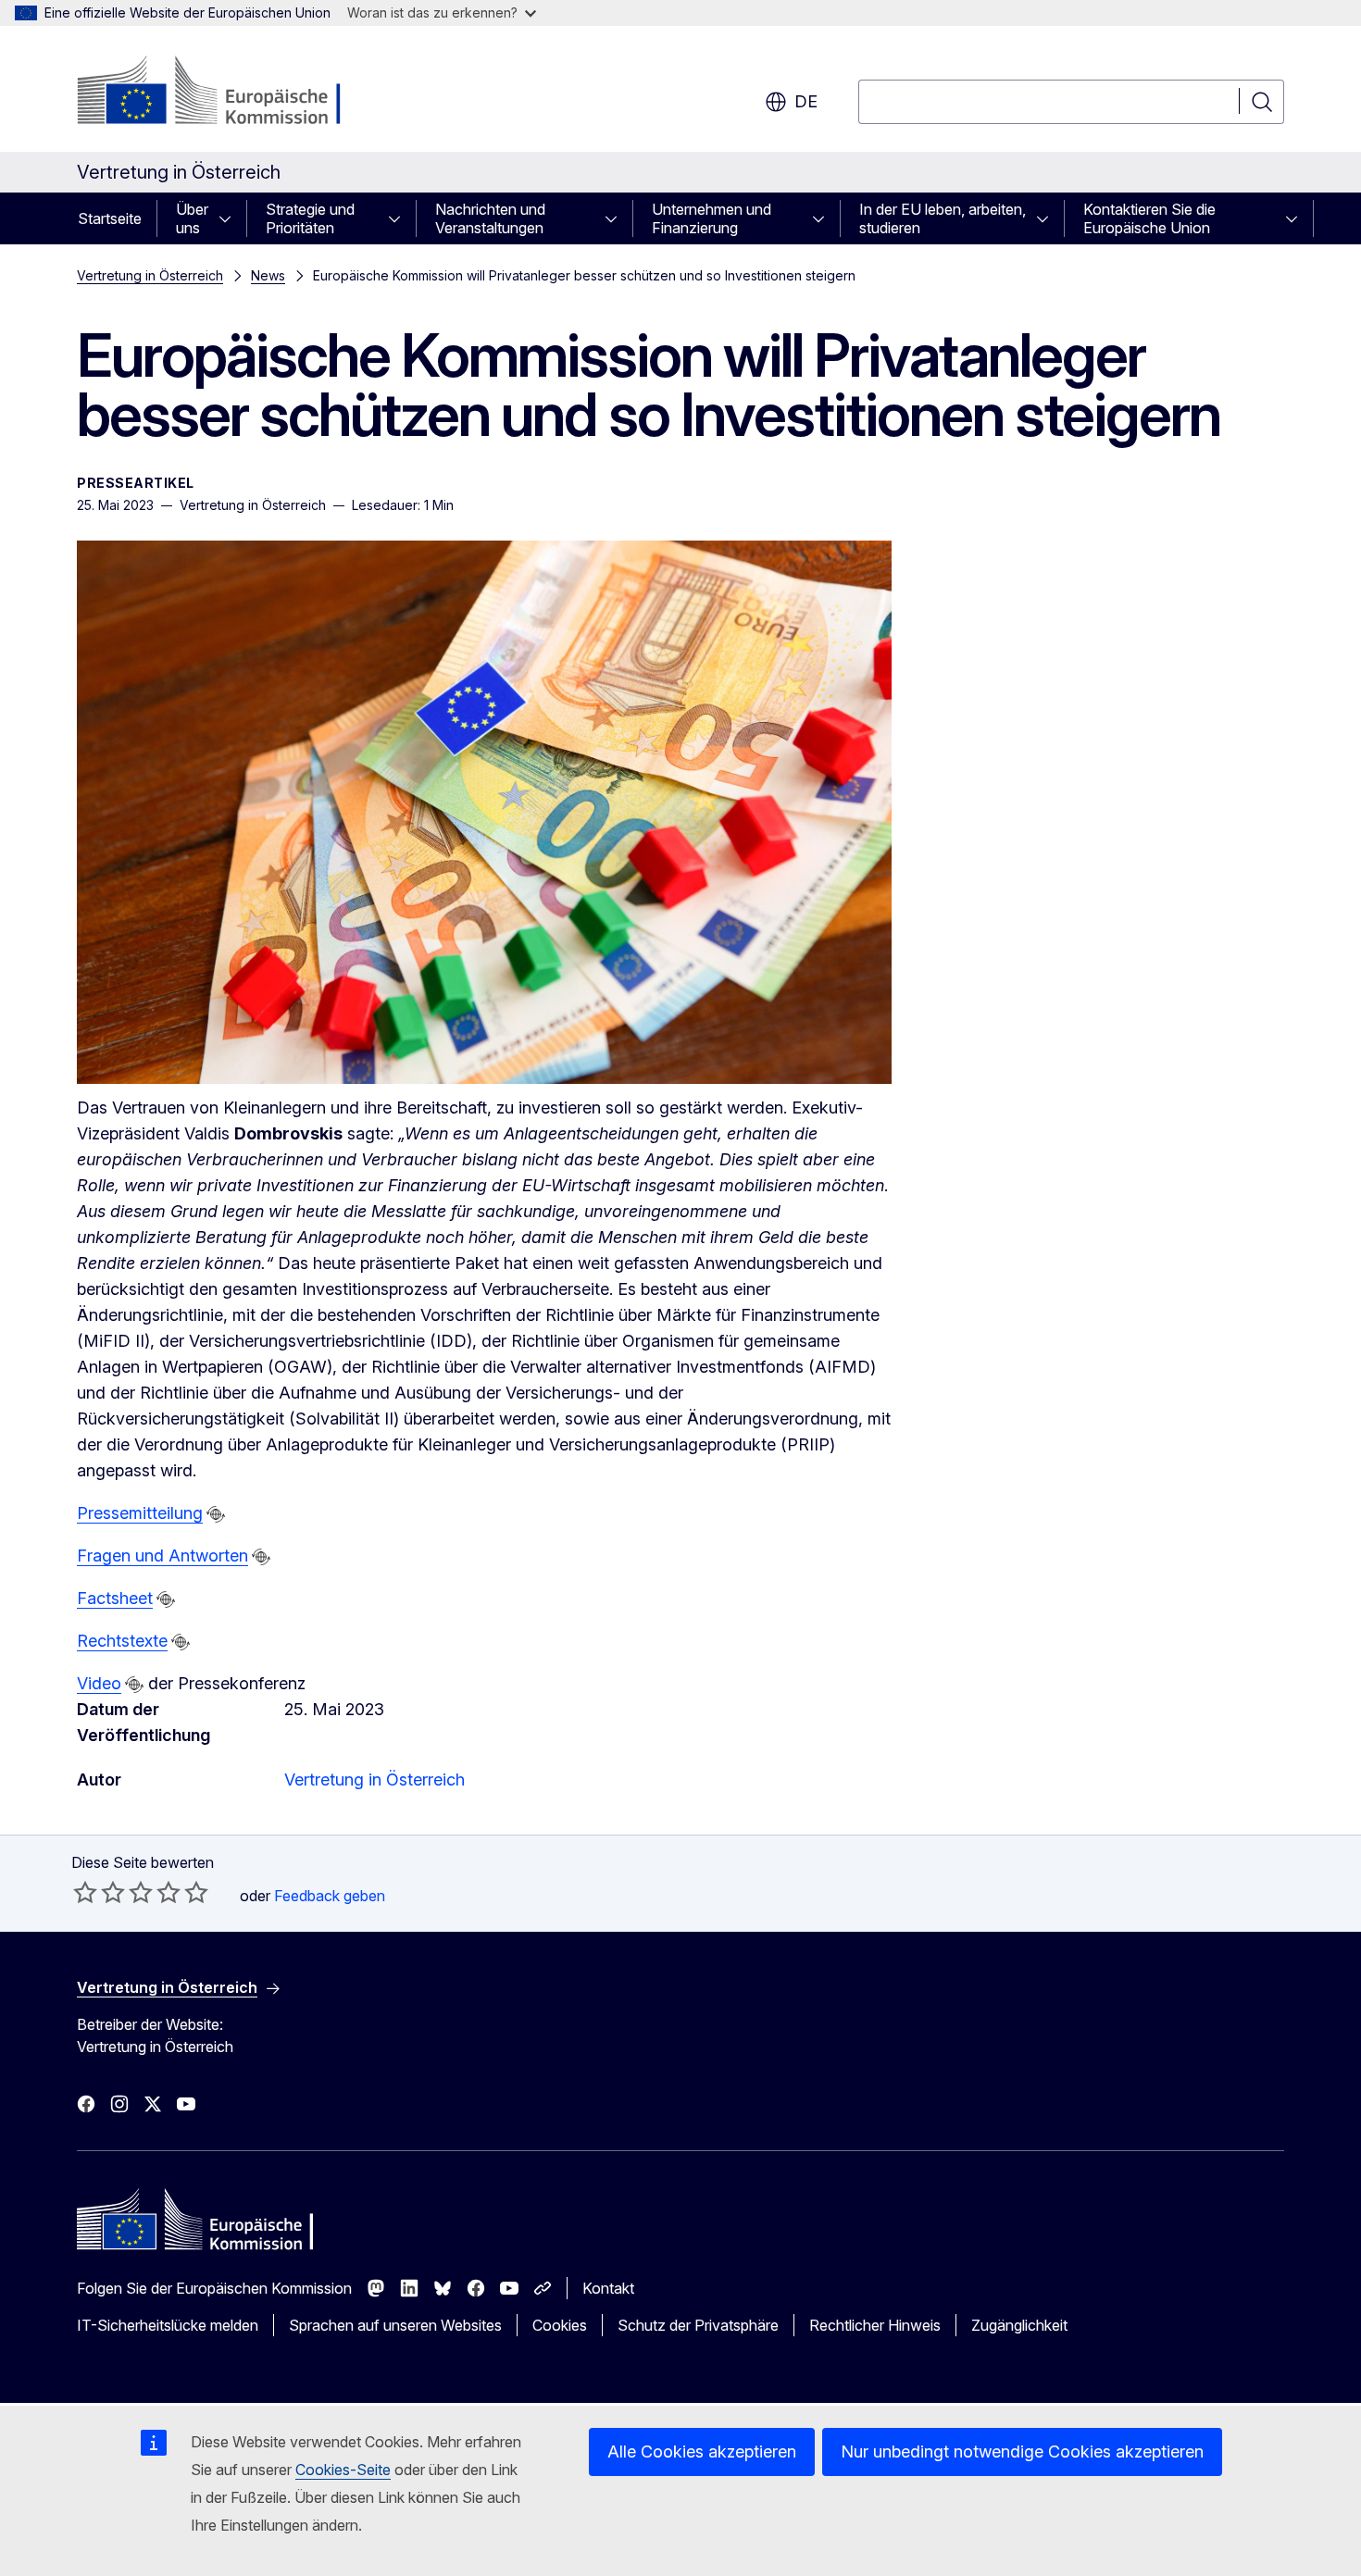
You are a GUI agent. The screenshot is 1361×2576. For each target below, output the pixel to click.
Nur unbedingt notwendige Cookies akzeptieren (1022, 2452)
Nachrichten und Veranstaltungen (490, 218)
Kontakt (608, 2288)
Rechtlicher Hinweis (875, 2325)
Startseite (110, 218)
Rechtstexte (122, 1641)
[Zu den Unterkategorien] (231, 218)
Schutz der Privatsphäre (698, 2325)
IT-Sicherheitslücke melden (168, 2325)
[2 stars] (99, 1892)
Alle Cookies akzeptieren (702, 2452)
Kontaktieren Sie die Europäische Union (1149, 218)
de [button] (806, 101)
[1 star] (85, 1892)
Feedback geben (330, 1896)
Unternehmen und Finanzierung (712, 218)
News (268, 275)
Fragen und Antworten (162, 1556)
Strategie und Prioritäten (310, 218)
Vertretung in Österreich (150, 275)
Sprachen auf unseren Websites (395, 2325)
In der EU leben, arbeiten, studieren (943, 218)
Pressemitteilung (140, 1513)
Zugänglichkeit (1019, 2325)
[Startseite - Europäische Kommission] (226, 93)
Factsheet (115, 1598)
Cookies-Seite (343, 2470)
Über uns (192, 218)
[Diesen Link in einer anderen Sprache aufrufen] (216, 1514)
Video (99, 1683)
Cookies (560, 2325)
